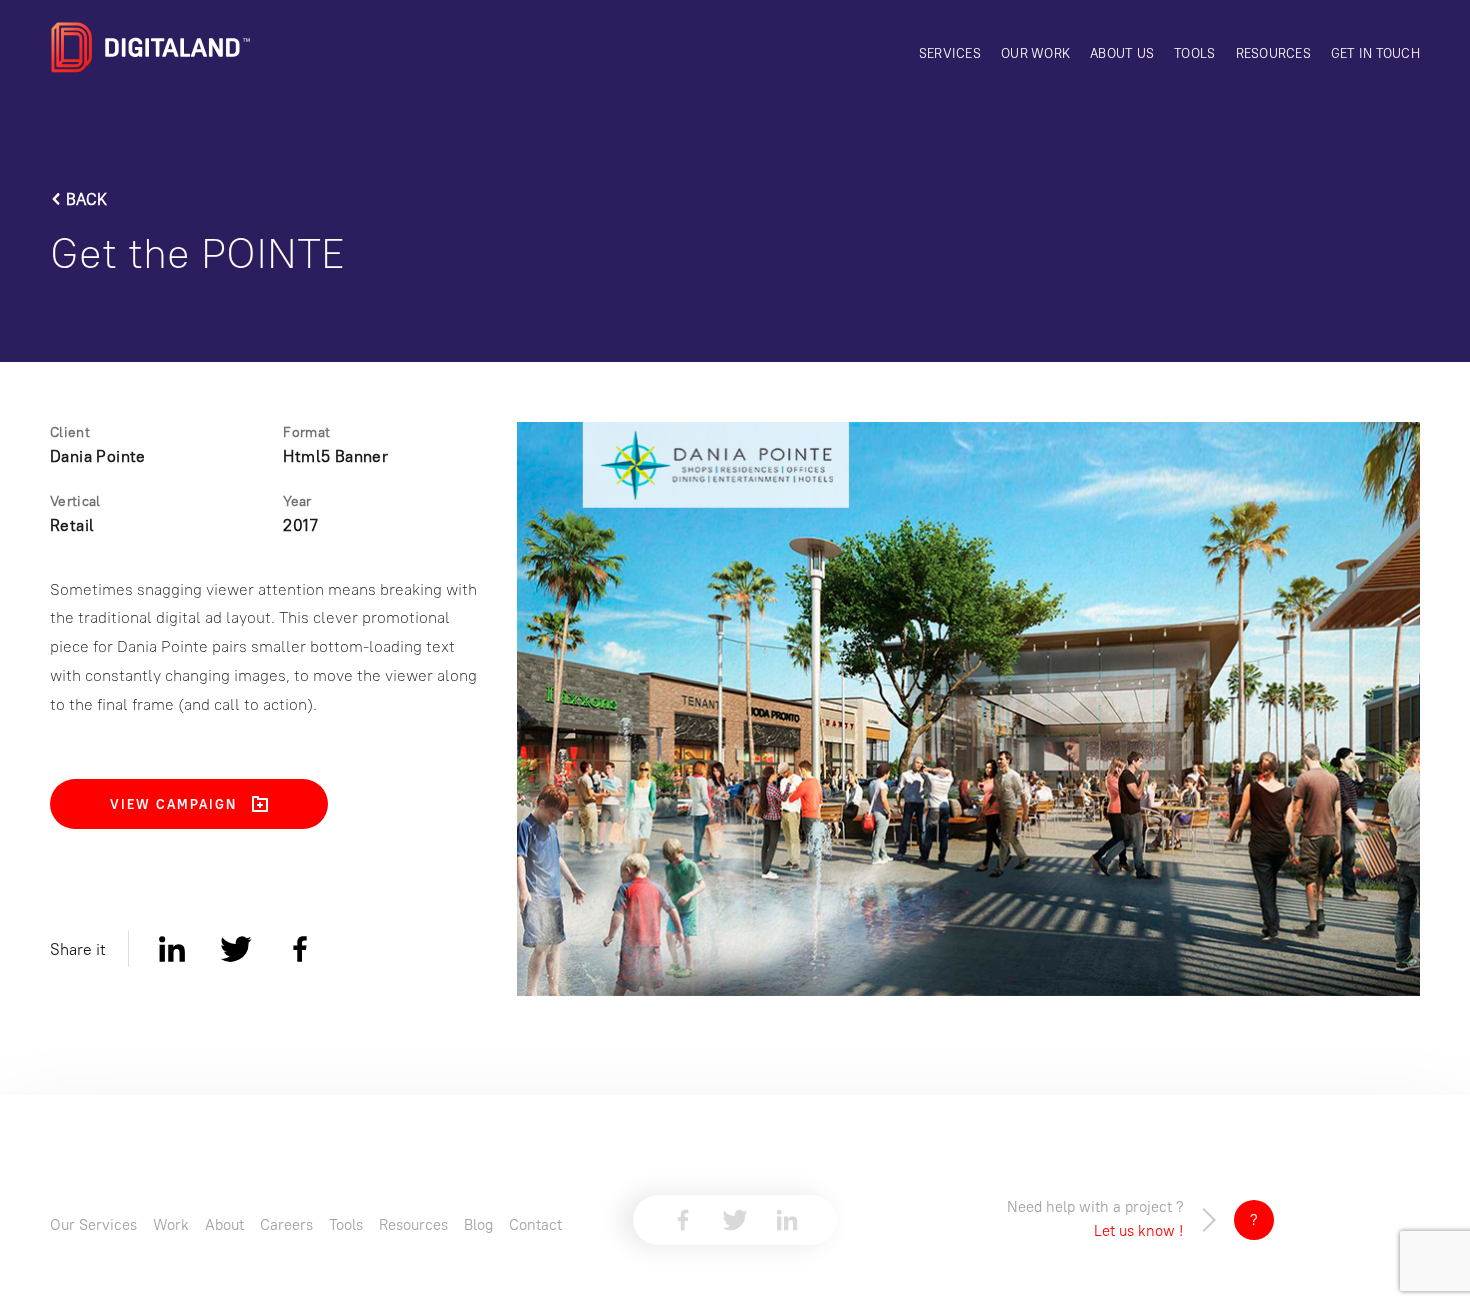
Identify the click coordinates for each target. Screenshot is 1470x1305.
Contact (535, 1224)
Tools (1194, 53)
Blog (478, 1224)
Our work (1035, 53)
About (224, 1224)
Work (171, 1224)
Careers (286, 1224)
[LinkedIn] (172, 949)
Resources (1273, 53)
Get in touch (1375, 53)
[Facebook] (300, 949)
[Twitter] (236, 949)
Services (950, 53)
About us (1122, 53)
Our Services (93, 1224)
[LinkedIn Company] (787, 1220)
